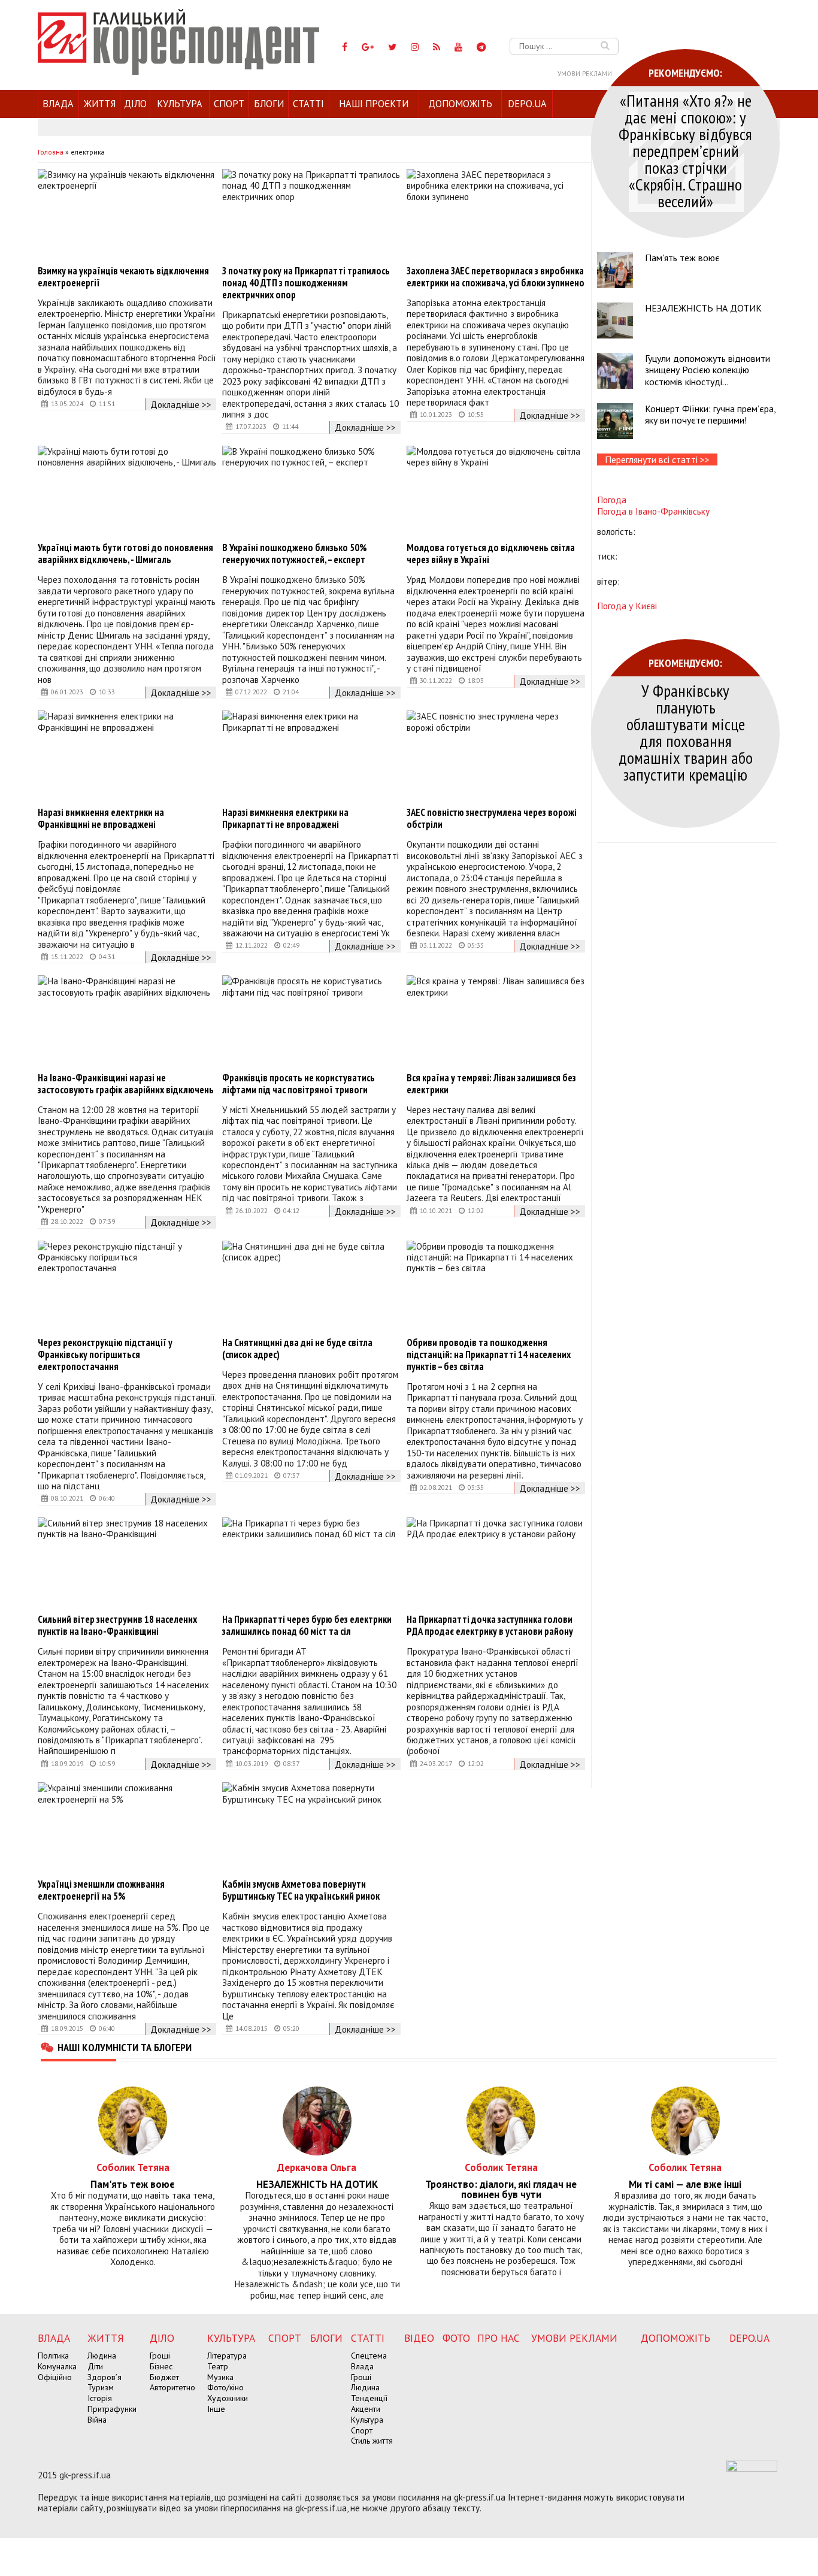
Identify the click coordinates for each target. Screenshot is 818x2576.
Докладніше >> (181, 404)
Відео (419, 2338)
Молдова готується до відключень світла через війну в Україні (491, 554)
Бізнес (161, 2366)
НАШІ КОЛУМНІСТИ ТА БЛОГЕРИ (125, 2047)
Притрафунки (112, 2409)
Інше (216, 2409)
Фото (456, 2338)
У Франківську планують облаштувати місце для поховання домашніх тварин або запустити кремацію (686, 732)
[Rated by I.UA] (752, 2468)
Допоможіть (460, 104)
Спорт (229, 104)
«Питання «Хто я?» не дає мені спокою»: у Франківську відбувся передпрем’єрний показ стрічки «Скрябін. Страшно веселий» (685, 151)
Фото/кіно (225, 2387)
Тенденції (369, 2398)
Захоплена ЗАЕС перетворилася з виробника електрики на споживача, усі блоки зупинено (496, 277)
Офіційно (55, 2377)
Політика (53, 2356)
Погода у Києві (627, 606)
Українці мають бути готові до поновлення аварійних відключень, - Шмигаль (125, 554)
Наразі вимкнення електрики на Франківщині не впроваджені (101, 818)
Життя (100, 104)
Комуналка (57, 2366)
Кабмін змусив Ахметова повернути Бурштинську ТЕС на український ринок (301, 1890)
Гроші (160, 2356)
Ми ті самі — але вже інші (685, 2185)
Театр (218, 2366)
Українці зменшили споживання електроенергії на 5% (101, 1890)
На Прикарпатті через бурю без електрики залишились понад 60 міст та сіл (307, 1625)
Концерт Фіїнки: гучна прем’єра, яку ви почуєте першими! (710, 414)
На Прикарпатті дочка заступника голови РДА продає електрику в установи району (490, 1625)
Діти (95, 2366)
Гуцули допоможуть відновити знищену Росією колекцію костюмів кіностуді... (708, 370)
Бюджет (164, 2377)
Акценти (366, 2409)
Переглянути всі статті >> (657, 459)
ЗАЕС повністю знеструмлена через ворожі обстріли (492, 818)
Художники (228, 2398)
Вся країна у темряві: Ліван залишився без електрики (491, 1084)
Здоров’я (104, 2377)
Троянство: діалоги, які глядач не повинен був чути (501, 2190)
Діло (135, 104)
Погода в (653, 511)
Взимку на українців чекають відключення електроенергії (123, 277)
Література (227, 2356)
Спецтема (369, 2356)
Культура (180, 104)
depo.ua (527, 104)
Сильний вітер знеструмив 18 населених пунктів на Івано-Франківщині (117, 1625)
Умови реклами (585, 74)
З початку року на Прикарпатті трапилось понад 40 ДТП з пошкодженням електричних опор (306, 283)
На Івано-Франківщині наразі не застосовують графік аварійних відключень (126, 1084)
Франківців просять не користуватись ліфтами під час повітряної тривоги (299, 1084)
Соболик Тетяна (133, 2167)
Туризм (101, 2387)
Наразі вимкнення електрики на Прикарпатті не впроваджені (285, 818)
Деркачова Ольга (317, 2167)
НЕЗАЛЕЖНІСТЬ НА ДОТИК (703, 308)
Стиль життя (372, 2441)
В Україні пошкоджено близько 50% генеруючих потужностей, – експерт (295, 554)
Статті (308, 104)
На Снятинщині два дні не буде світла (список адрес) (297, 1349)
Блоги (269, 104)
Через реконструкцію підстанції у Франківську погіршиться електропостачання (105, 1354)
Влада (58, 104)
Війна (97, 2420)
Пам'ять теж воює (682, 258)
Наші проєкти (374, 104)
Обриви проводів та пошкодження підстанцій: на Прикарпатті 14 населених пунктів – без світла (489, 1354)
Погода (612, 500)
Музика (220, 2377)
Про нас (499, 2338)
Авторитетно (172, 2387)
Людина (102, 2356)
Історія (100, 2398)
